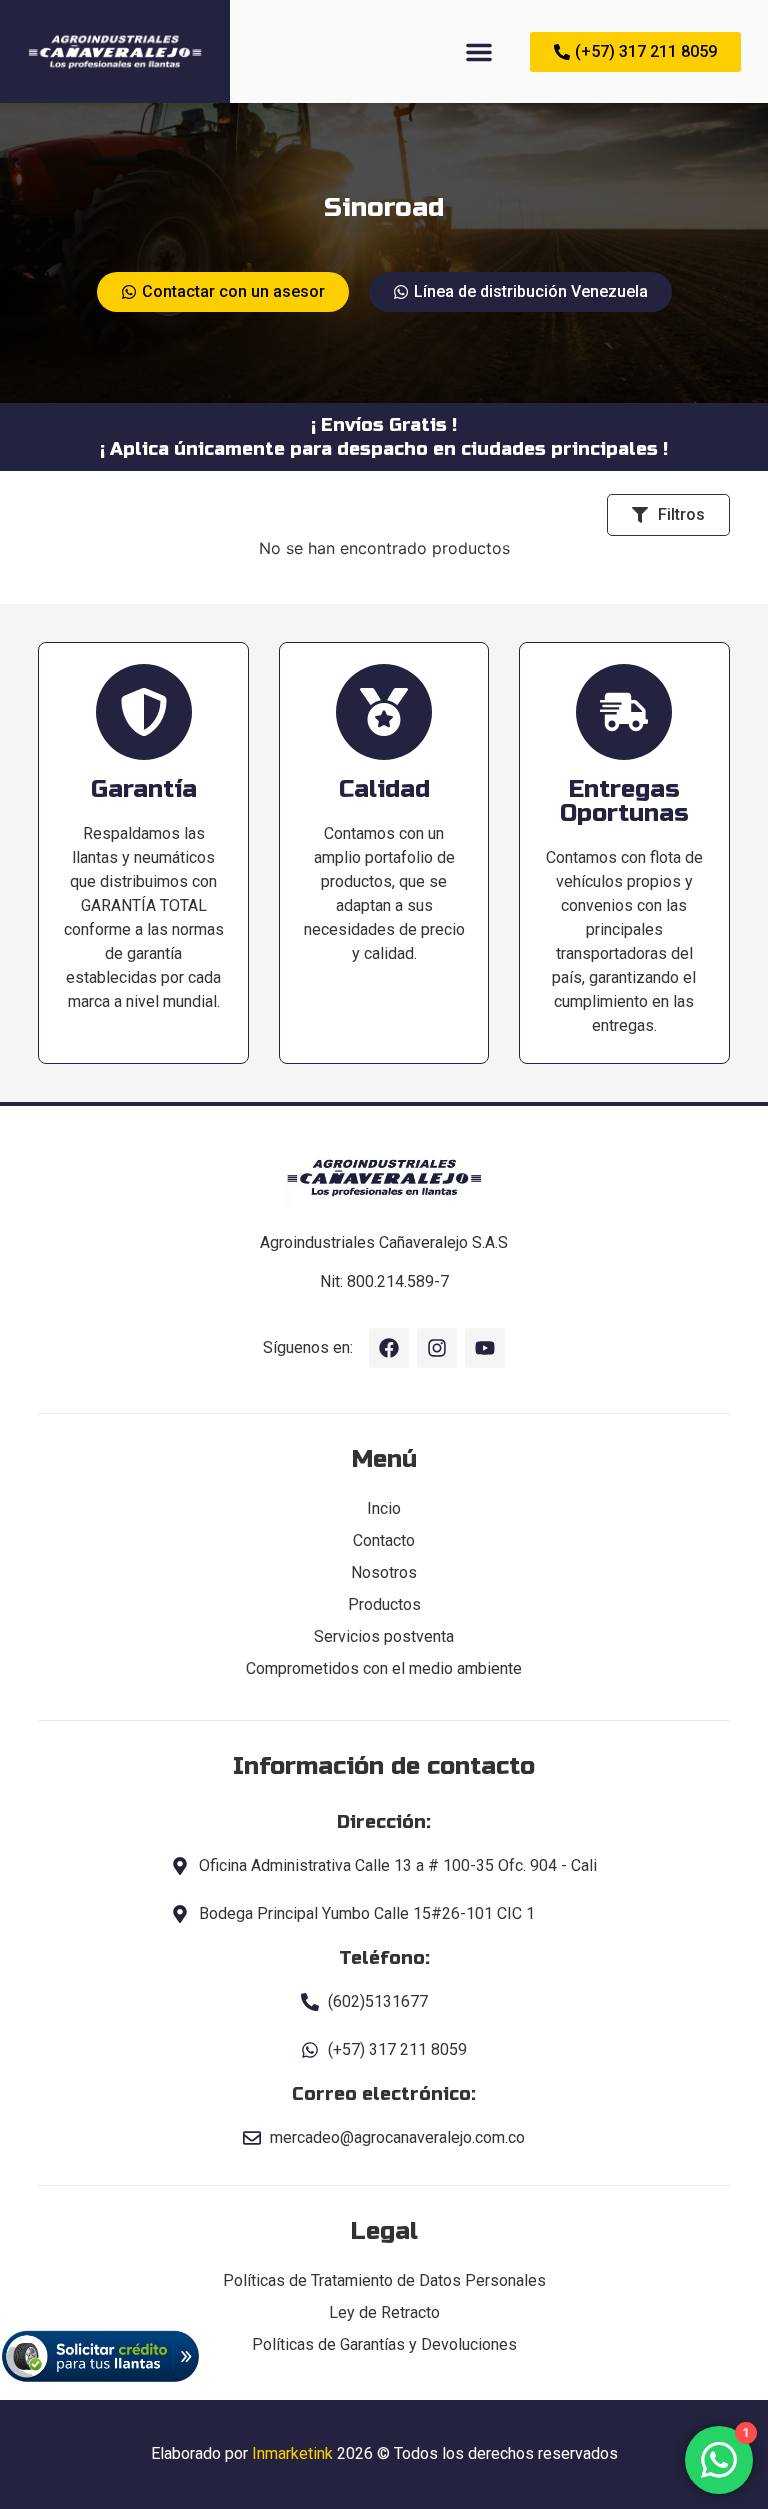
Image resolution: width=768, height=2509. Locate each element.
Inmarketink (292, 2453)
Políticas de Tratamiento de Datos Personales (384, 2280)
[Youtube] (485, 1348)
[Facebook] (389, 1348)
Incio (384, 1508)
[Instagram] (437, 1348)
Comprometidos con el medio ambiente (384, 1668)
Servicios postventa (384, 1636)
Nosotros (384, 1572)
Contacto (384, 1540)
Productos (384, 1604)
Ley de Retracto (384, 2312)
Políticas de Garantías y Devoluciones (384, 2344)
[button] (479, 52)
